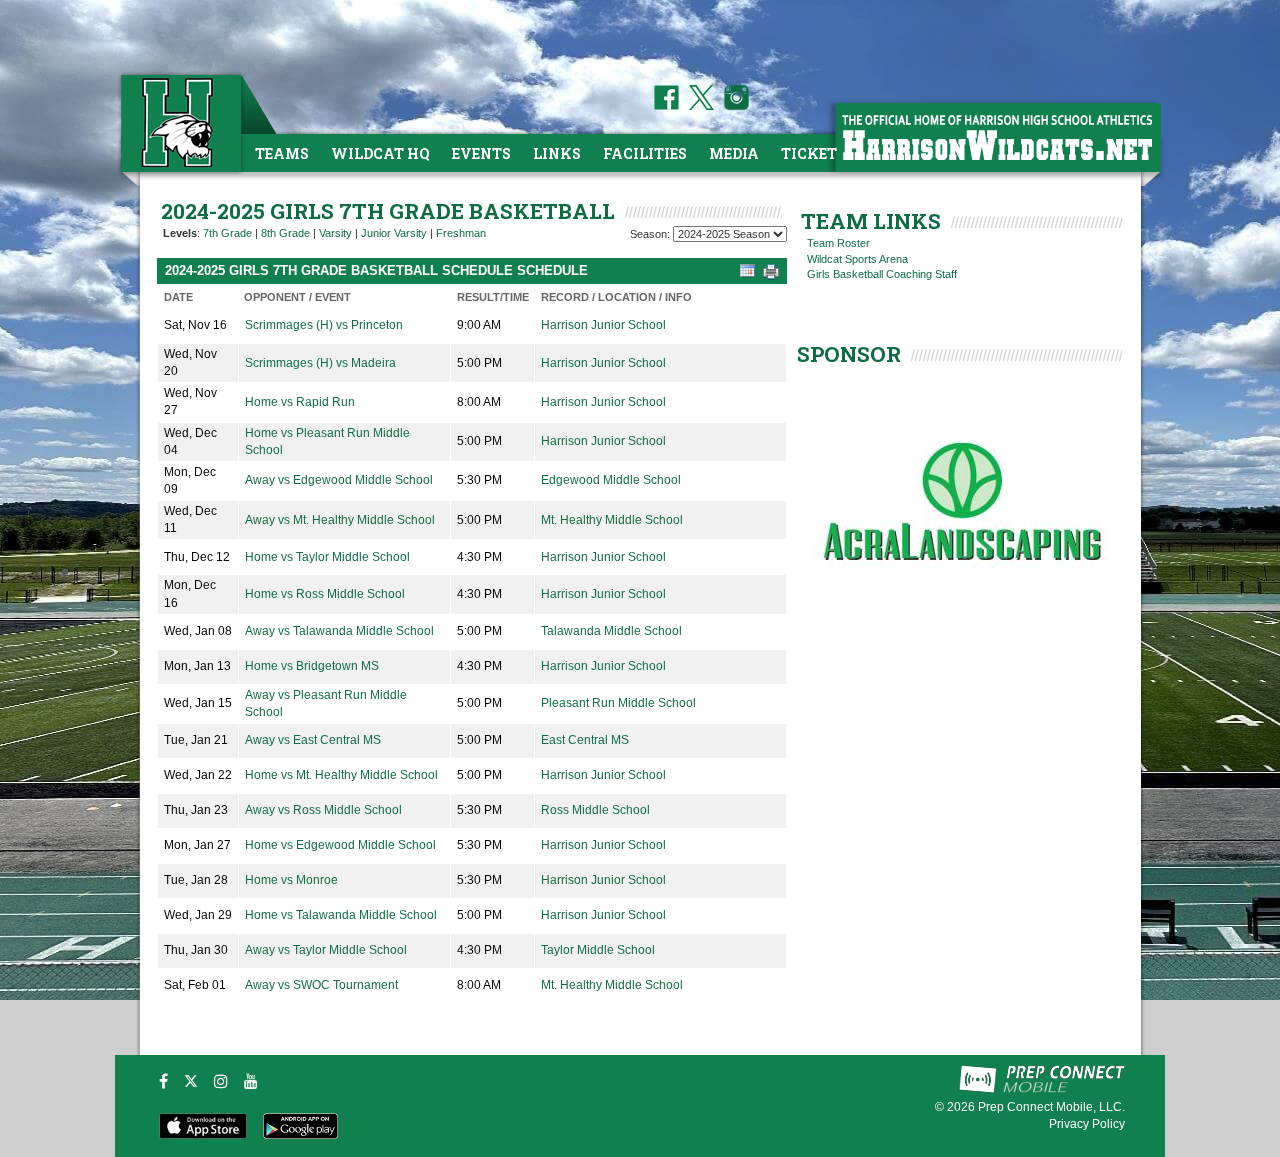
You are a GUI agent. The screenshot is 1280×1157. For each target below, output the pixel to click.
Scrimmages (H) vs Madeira (320, 363)
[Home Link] (179, 122)
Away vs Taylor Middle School (326, 950)
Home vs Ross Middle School (325, 594)
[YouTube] (251, 1081)
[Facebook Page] (666, 106)
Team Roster (838, 243)
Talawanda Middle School (611, 631)
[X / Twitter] (191, 1081)
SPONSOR (849, 354)
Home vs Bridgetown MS (312, 666)
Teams (282, 153)
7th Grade (227, 233)
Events (481, 153)
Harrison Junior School (603, 325)
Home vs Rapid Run (300, 402)
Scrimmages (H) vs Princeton (324, 325)
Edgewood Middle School (611, 480)
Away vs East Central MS (313, 740)
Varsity (335, 233)
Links (557, 153)
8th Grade (285, 233)
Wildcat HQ (380, 153)
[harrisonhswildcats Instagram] (733, 106)
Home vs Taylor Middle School (327, 557)
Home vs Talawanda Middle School (341, 915)
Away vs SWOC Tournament (321, 985)
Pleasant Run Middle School (618, 703)
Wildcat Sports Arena (857, 259)
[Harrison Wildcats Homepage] (997, 136)
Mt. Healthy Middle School (612, 520)
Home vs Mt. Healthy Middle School (341, 775)
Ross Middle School (595, 810)
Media (734, 153)
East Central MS (585, 740)
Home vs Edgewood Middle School (340, 845)
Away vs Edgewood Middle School (339, 480)
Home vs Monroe (291, 880)
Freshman (461, 233)
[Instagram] (221, 1081)
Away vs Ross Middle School (323, 810)
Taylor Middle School (598, 950)
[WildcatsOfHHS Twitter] (698, 106)
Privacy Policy (1087, 1124)
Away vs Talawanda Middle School (339, 631)
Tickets (813, 153)
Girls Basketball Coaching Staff (882, 274)
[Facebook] (163, 1081)
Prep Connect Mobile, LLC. (1051, 1107)
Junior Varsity (394, 233)
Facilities (645, 153)
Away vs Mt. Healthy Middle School (340, 520)
